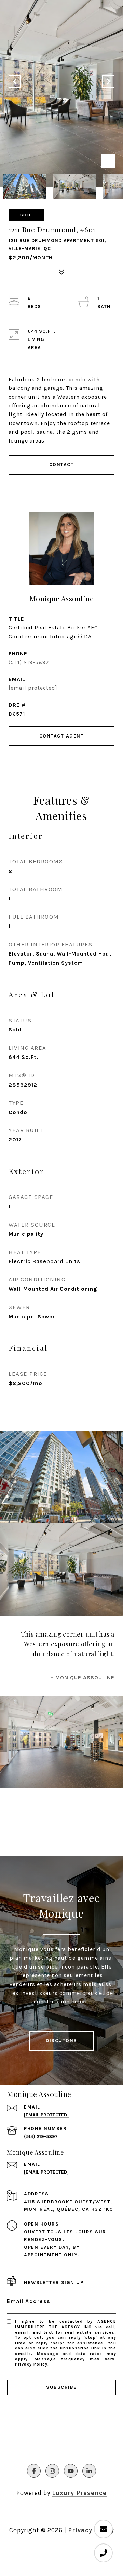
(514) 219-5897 (29, 662)
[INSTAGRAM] (52, 2471)
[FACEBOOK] (34, 2471)
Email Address (29, 2301)
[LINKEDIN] (89, 2471)
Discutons (61, 2041)
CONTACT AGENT (62, 736)
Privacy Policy (31, 2364)
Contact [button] (62, 465)
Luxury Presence (79, 2493)
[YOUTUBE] (71, 2471)
